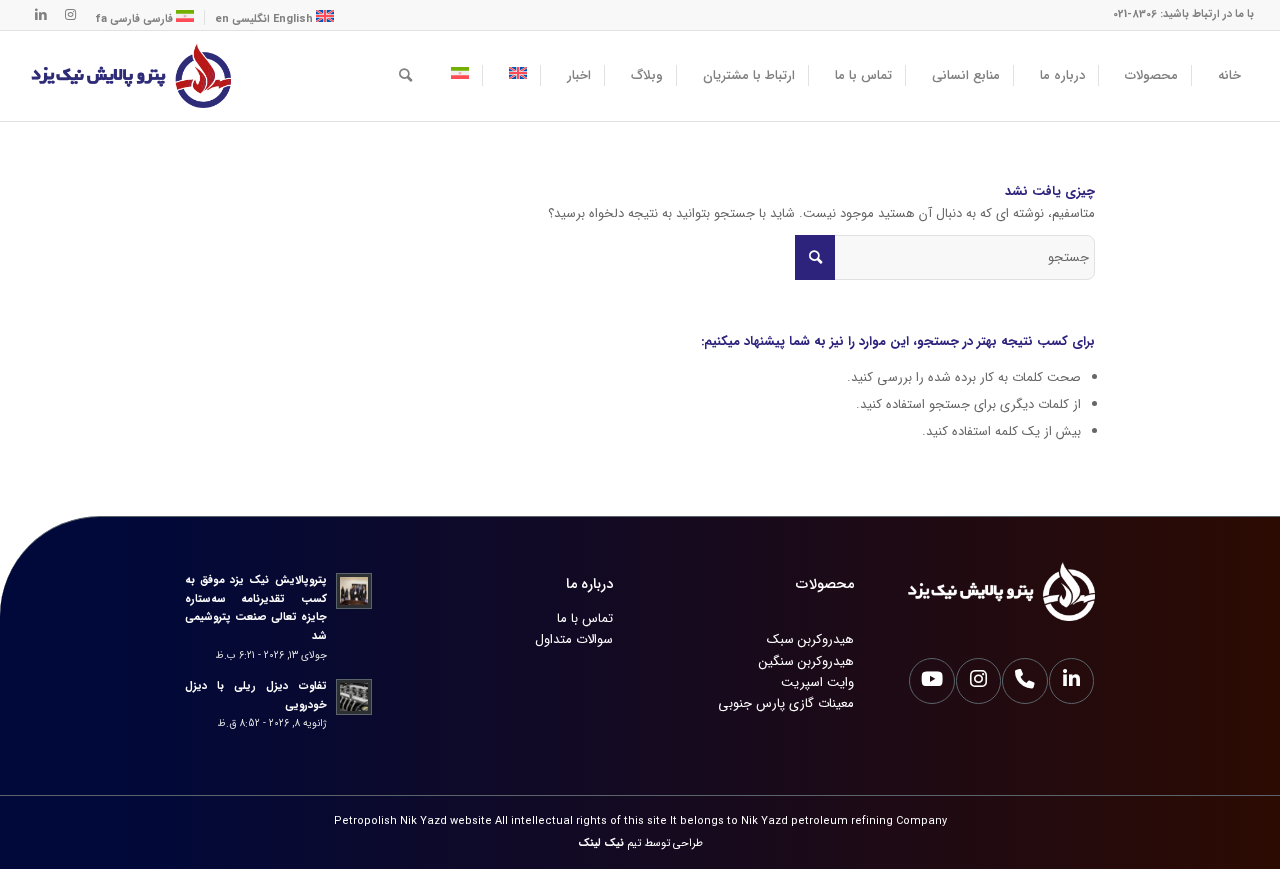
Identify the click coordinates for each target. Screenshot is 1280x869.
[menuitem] (1223, 76)
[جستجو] (405, 76)
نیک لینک (601, 843)
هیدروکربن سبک (810, 639)
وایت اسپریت (817, 682)
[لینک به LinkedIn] (41, 15)
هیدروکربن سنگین (806, 661)
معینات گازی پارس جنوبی (786, 703)
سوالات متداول (574, 639)
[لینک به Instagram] (71, 15)
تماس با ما (585, 618)
